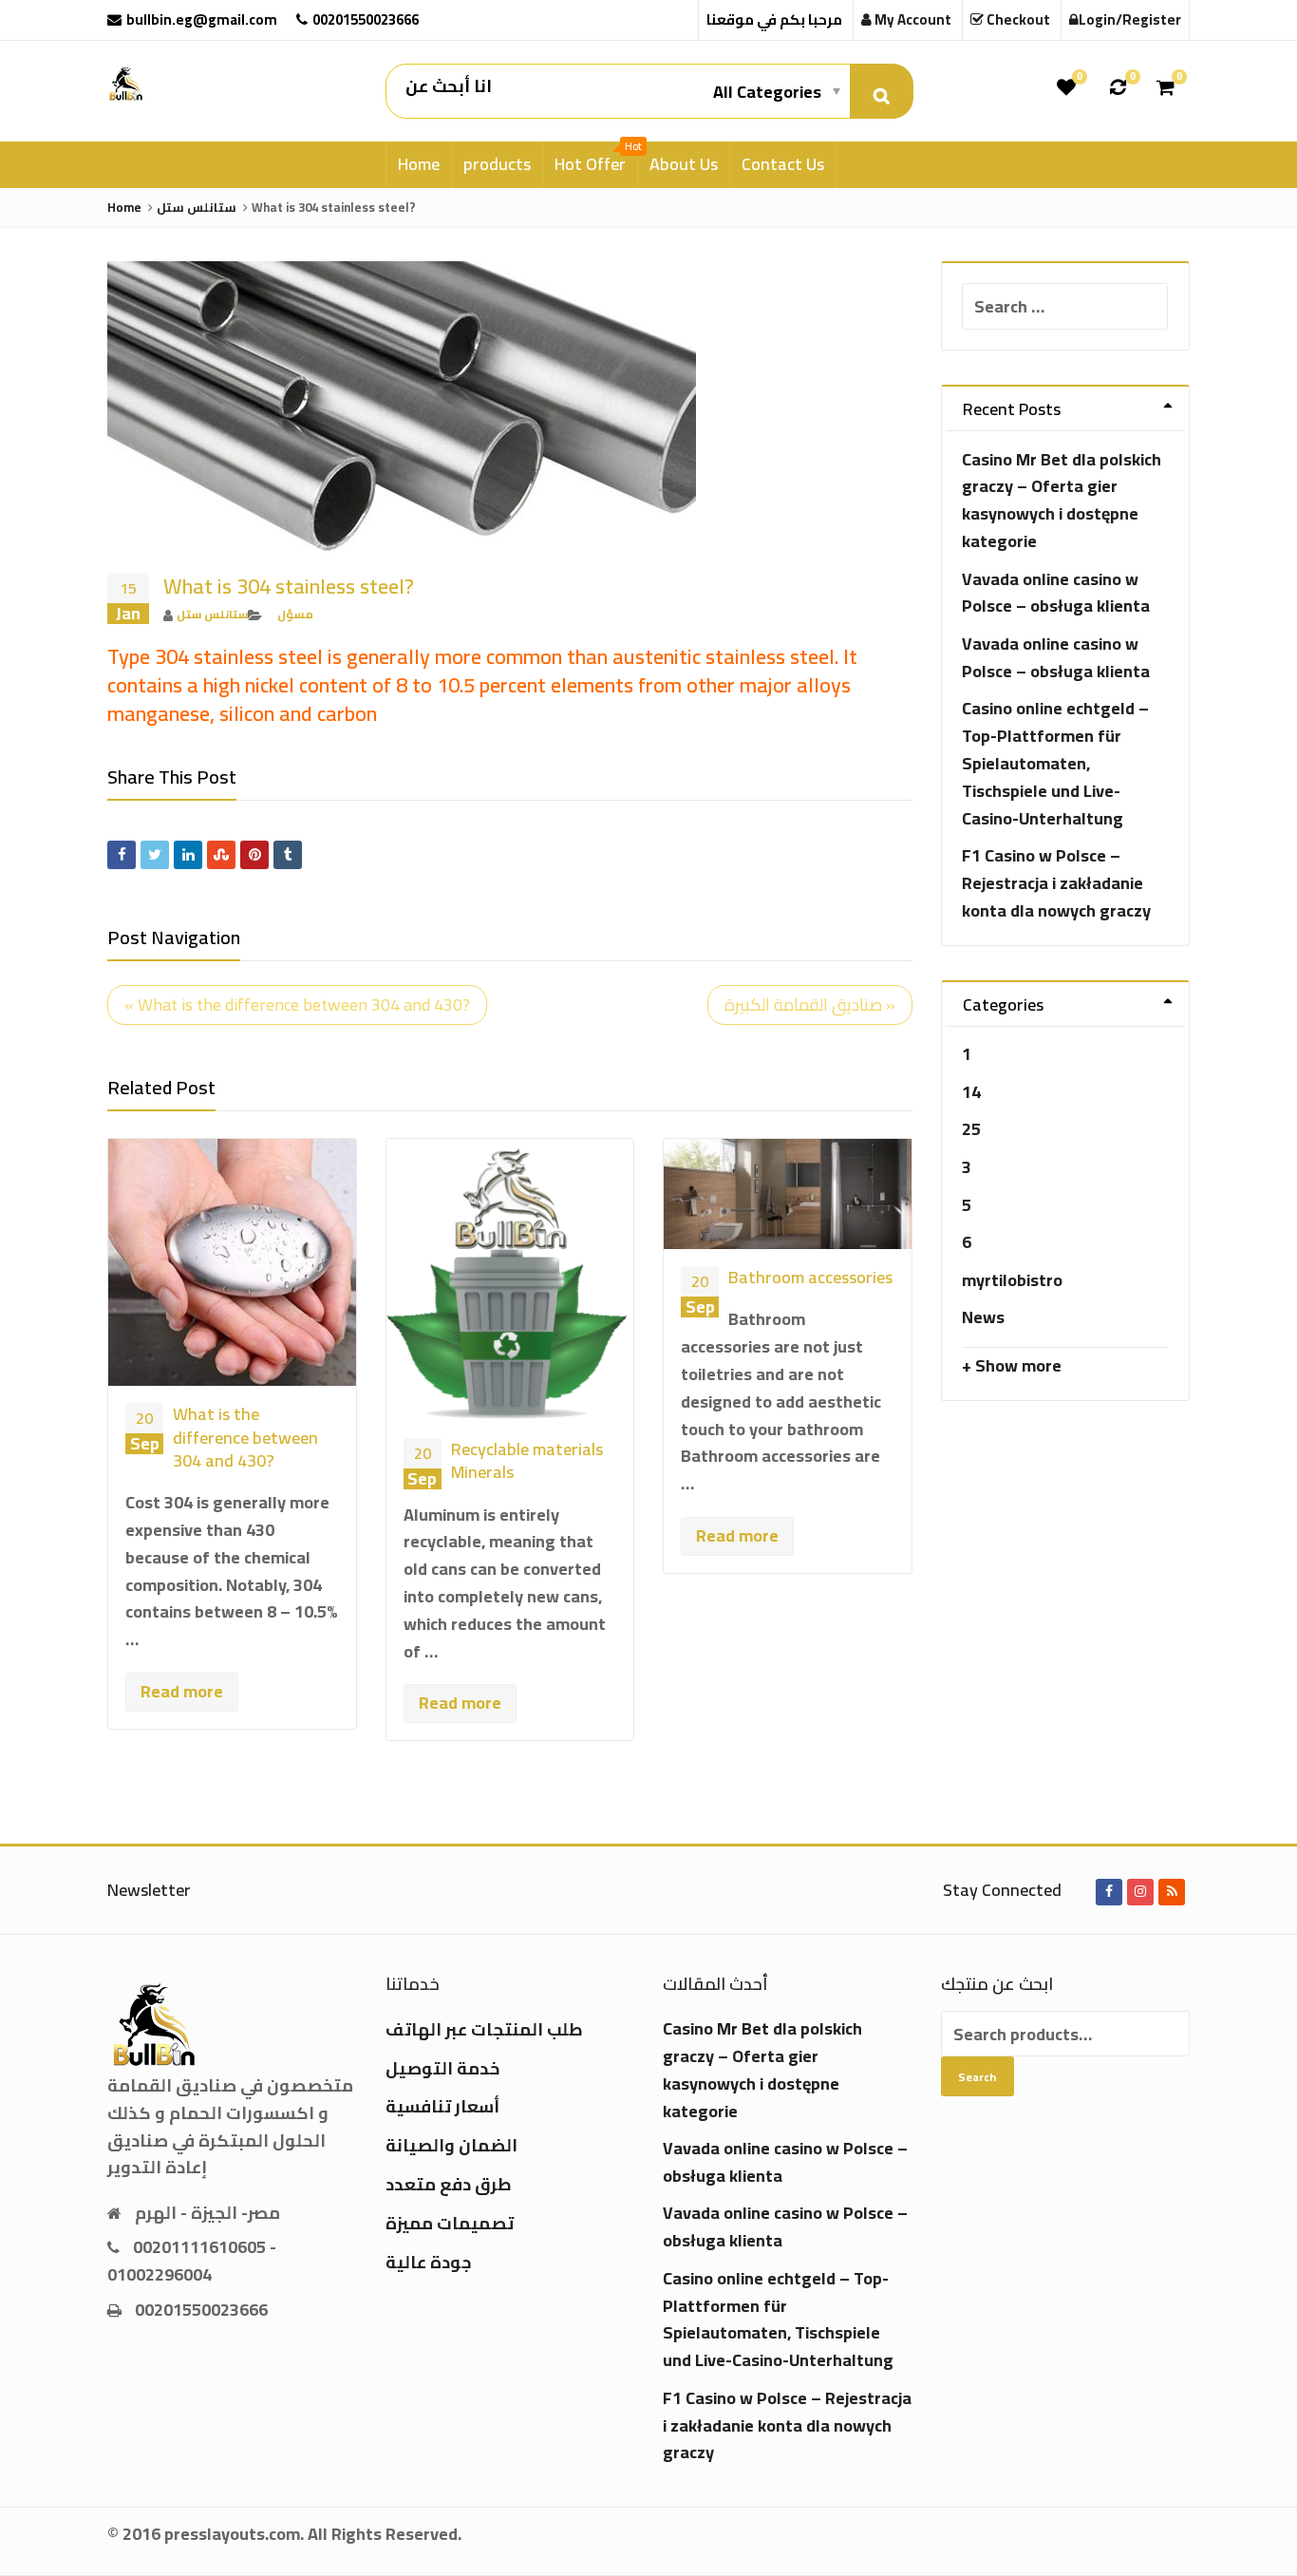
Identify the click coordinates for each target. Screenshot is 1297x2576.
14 (971, 1092)
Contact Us (783, 164)
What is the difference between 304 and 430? (245, 1437)
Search (977, 2077)
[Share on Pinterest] (254, 855)
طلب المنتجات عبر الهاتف (484, 2029)
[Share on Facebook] (122, 855)
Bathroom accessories (810, 1277)
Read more (182, 1691)
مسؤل (295, 614)
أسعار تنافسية (442, 2106)
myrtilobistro (1012, 1280)
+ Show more (1012, 1365)
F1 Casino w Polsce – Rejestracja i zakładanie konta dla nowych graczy (1056, 883)
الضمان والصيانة (451, 2145)
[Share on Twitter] (155, 855)
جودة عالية (429, 2262)
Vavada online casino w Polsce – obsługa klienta (1056, 593)
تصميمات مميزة (450, 2223)
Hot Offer (596, 161)
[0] (1066, 87)
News (983, 1317)
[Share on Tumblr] (288, 855)
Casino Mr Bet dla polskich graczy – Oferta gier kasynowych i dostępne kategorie (1062, 500)
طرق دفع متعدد (449, 2184)
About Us (684, 164)
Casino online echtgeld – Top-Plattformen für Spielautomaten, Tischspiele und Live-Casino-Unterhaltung (1055, 763)
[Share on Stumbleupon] (221, 855)
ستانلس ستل (212, 614)
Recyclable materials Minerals (527, 1460)
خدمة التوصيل (442, 2068)
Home (419, 164)
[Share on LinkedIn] (188, 855)
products (497, 164)
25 (971, 1129)
